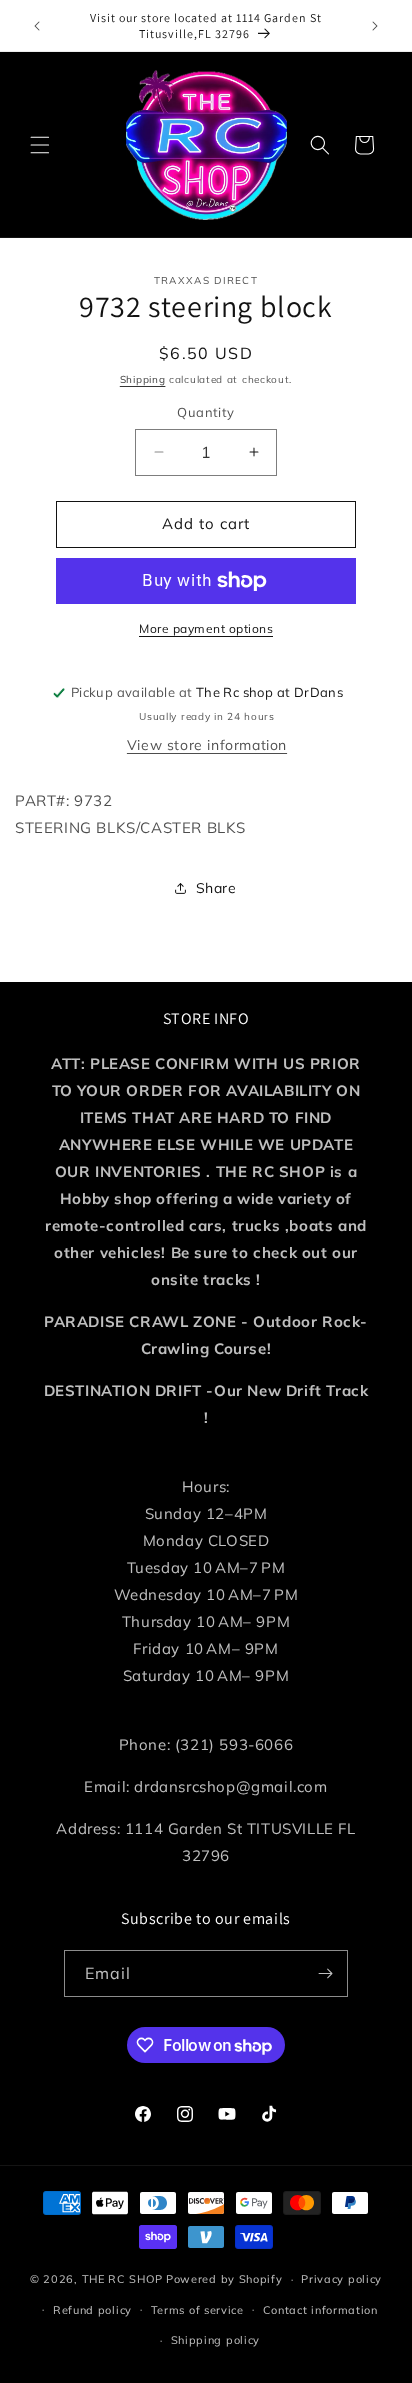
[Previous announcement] (37, 26)
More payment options (206, 628)
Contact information (320, 2310)
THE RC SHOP (124, 2279)
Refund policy (92, 2310)
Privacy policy (341, 2279)
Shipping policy (216, 2340)
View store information (207, 745)
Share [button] (216, 888)
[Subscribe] (325, 1973)
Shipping (143, 379)
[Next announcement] (375, 26)
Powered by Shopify (224, 2279)
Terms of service (197, 2310)
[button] (40, 145)
